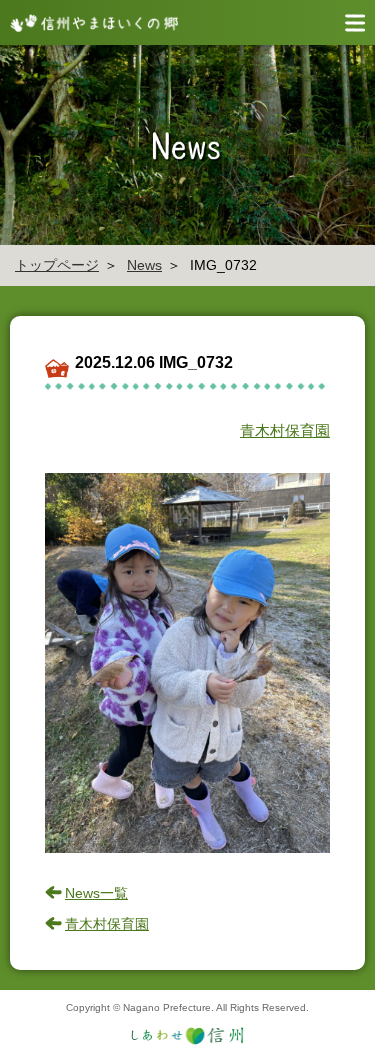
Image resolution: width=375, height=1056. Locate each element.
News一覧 (96, 893)
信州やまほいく (90, 22)
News (144, 265)
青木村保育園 (285, 430)
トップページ (57, 265)
